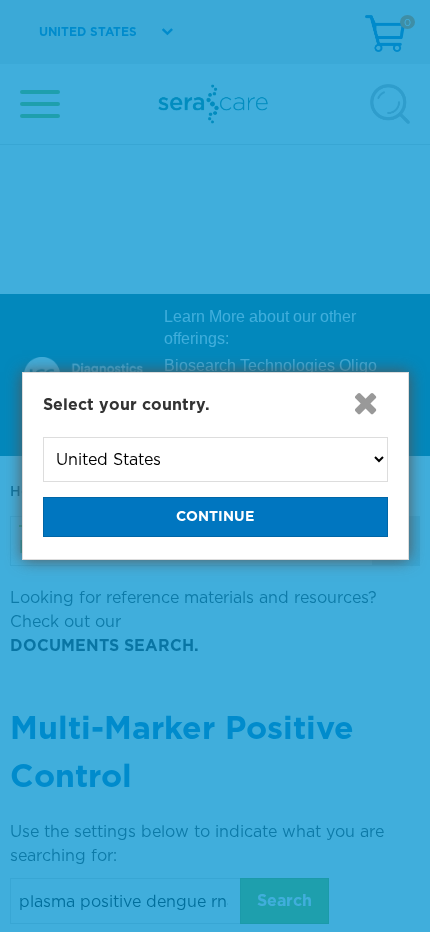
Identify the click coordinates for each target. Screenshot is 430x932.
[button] (366, 403)
